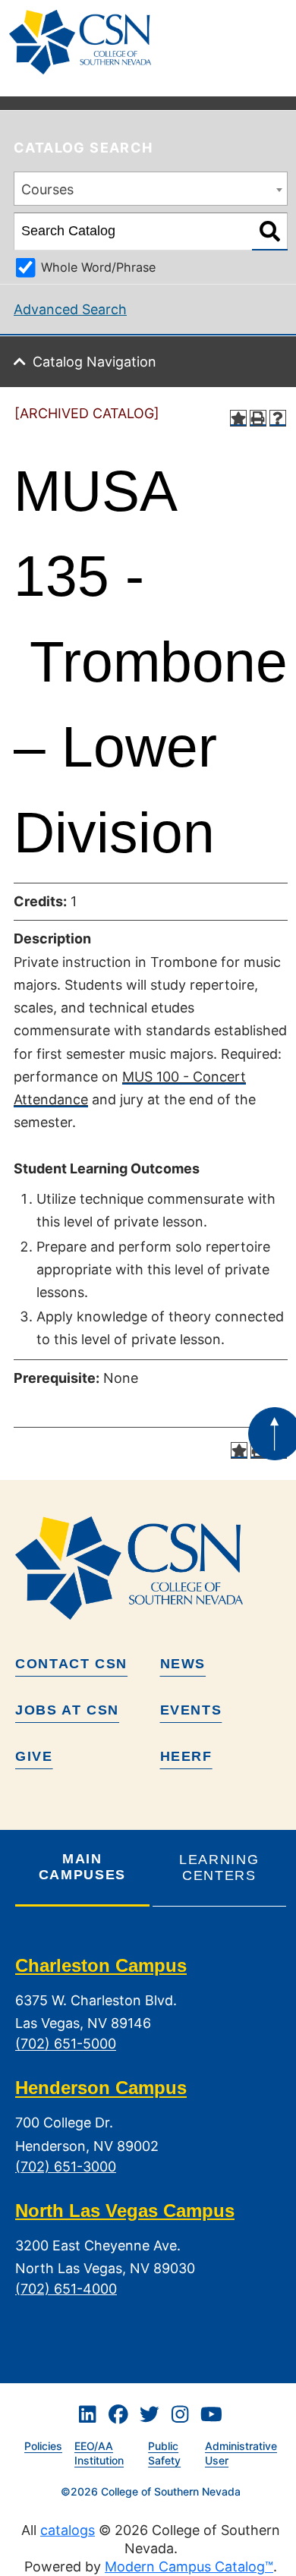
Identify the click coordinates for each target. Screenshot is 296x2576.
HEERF (186, 1756)
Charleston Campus (101, 1965)
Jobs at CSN (67, 1710)
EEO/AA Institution (99, 2453)
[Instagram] (180, 2414)
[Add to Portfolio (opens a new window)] (238, 418)
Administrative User (241, 2453)
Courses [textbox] (47, 189)
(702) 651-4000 (66, 2289)
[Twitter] (150, 2414)
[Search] (270, 231)
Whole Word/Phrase (98, 267)
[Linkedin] (87, 2414)
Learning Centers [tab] (219, 1867)
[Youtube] (211, 2414)
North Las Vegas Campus (125, 2211)
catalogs (68, 2530)
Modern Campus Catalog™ (189, 2567)
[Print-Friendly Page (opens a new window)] (258, 418)
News (183, 1664)
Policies (43, 2446)
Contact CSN (71, 1664)
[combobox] (151, 189)
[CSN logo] (151, 1568)
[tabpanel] (151, 2139)
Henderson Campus (101, 2088)
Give (34, 1756)
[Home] (86, 42)
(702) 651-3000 (66, 2167)
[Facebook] (118, 2414)
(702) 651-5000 (66, 2044)
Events (191, 1710)
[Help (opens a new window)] (278, 418)
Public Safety (164, 2453)
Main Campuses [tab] (82, 1867)
